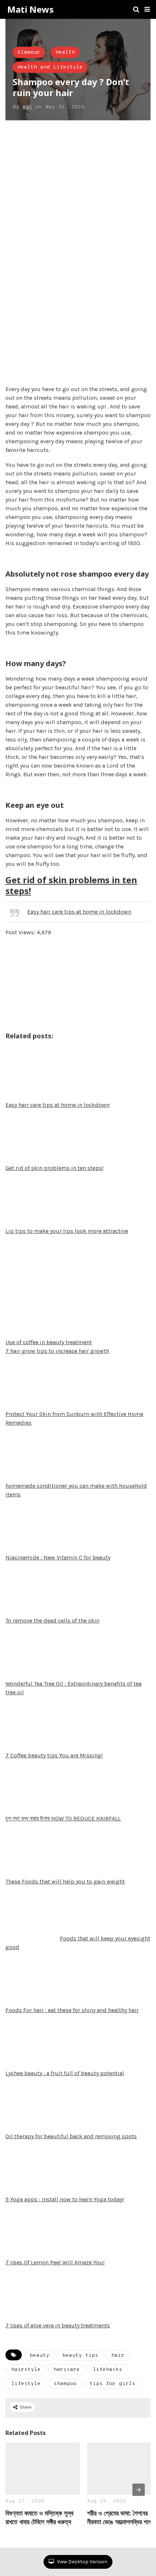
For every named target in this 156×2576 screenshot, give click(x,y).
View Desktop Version (82, 2562)
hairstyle (26, 2370)
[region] (61, 336)
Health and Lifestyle (50, 67)
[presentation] (139, 2490)
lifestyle (26, 2384)
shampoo (65, 2384)
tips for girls (112, 2384)
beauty (40, 2355)
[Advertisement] (78, 209)
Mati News (30, 9)
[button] (147, 9)
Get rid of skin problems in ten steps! (71, 885)
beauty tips (80, 2355)
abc (27, 107)
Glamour (29, 52)
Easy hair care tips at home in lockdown (79, 912)
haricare (67, 2370)
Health (65, 52)
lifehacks (108, 2370)
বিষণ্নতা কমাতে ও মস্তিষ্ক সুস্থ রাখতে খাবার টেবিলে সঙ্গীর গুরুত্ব (40, 2517)
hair (118, 2355)
